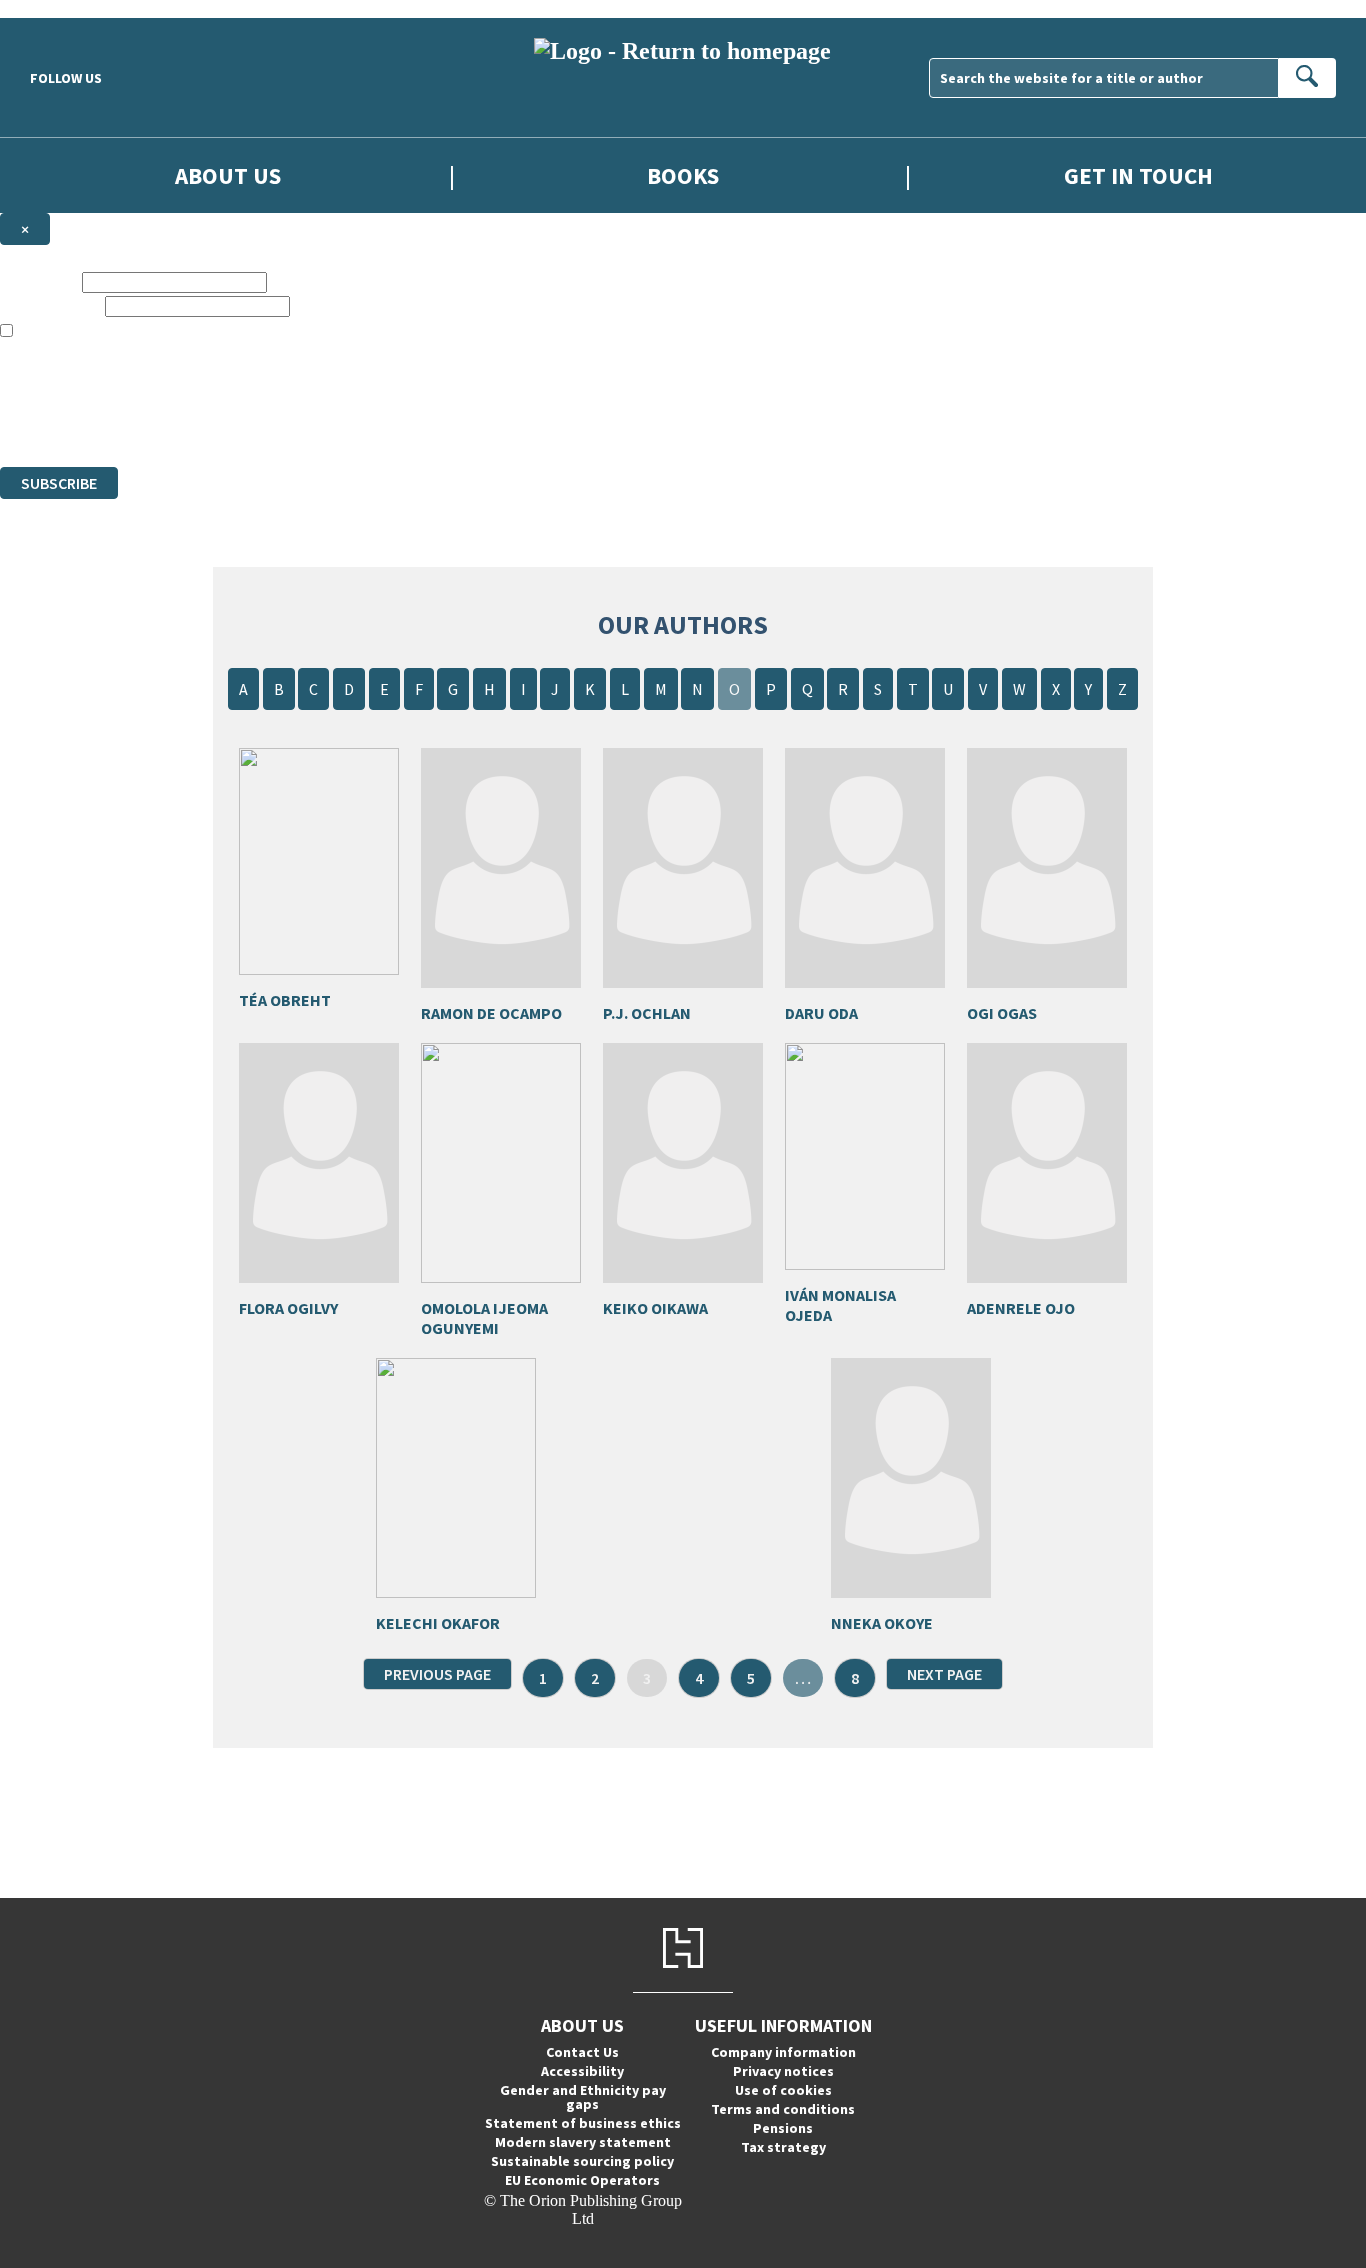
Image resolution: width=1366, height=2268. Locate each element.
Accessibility (582, 2071)
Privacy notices (783, 2071)
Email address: (50, 305)
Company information (783, 2052)
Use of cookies (783, 2090)
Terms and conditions (783, 2109)
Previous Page (437, 1674)
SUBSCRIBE (59, 483)
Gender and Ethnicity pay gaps (583, 2097)
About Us (228, 175)
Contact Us (582, 2052)
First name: (39, 281)
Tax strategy (783, 2147)
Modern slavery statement (583, 2142)
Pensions (783, 2128)
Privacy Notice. (396, 421)
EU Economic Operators (582, 2180)
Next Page (944, 1674)
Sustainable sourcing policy (582, 2161)
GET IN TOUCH (1138, 175)
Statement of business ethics (583, 2123)
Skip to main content (65, 8)
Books (683, 175)
